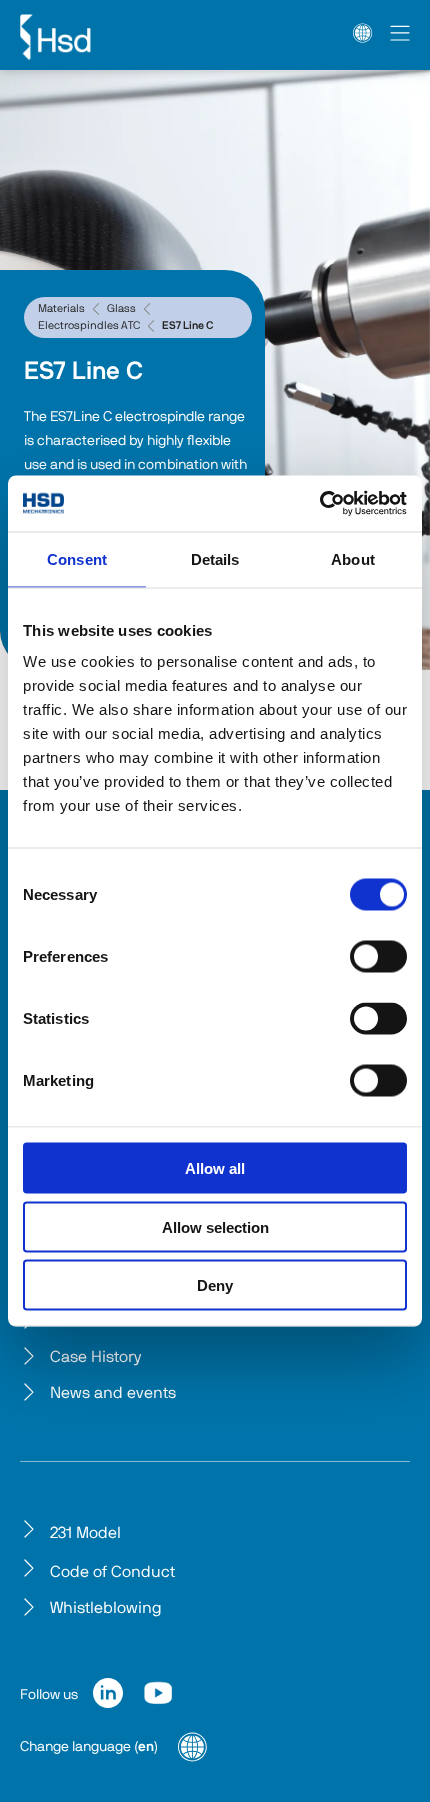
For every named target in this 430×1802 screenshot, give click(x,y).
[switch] (378, 957)
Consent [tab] (77, 558)
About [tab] (353, 558)
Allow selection (215, 1226)
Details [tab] (215, 558)
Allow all (215, 1168)
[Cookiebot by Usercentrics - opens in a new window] (319, 504)
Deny (215, 1285)
